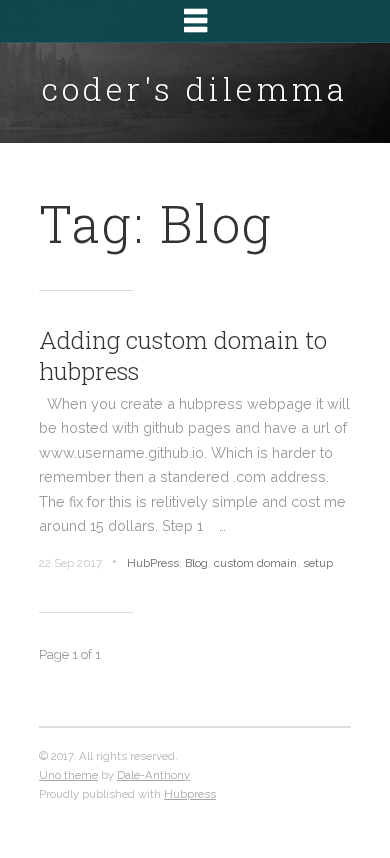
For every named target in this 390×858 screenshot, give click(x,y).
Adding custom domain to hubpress (183, 355)
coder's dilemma (195, 88)
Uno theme (68, 775)
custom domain (255, 563)
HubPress (153, 563)
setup (318, 563)
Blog (196, 563)
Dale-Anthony (153, 775)
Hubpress (190, 794)
